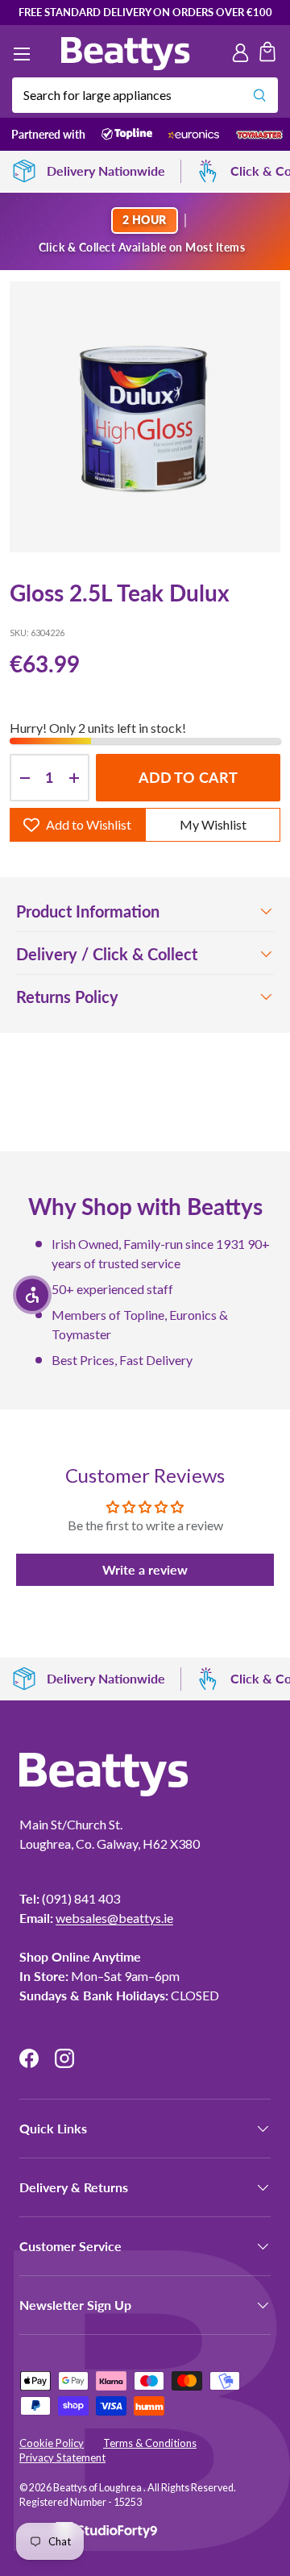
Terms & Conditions (150, 2443)
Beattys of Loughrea (98, 2488)
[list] (145, 417)
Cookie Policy (52, 2443)
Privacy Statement (62, 2457)
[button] (267, 54)
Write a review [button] (145, 1569)
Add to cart (188, 777)
